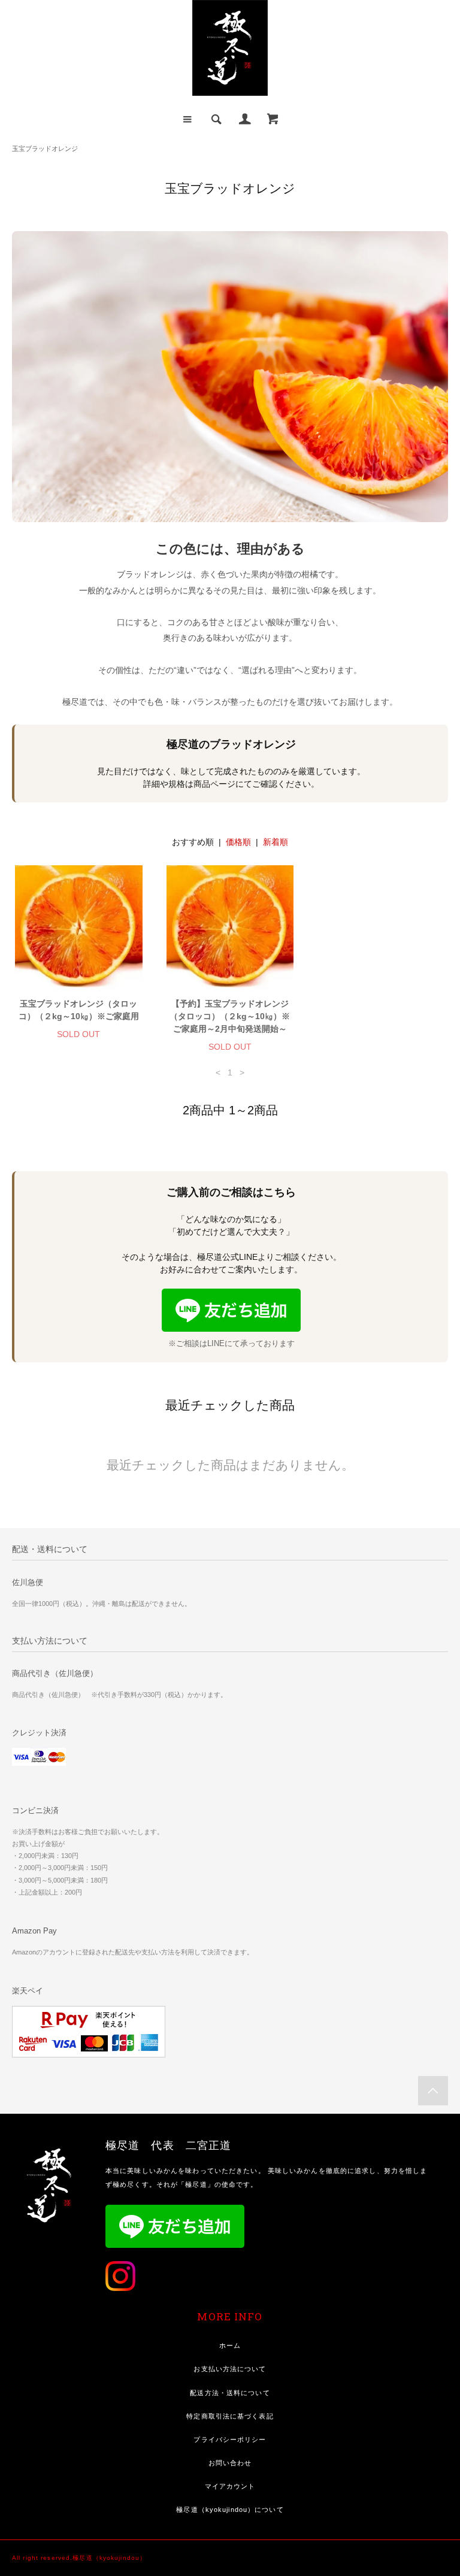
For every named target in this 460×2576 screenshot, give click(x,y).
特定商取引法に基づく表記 (230, 2416)
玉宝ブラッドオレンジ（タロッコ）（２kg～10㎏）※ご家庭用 (79, 1010)
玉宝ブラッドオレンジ (45, 149)
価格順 (238, 842)
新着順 (276, 842)
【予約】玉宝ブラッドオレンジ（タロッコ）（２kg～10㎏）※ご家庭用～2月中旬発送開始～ (230, 1016)
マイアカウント (230, 2486)
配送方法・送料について (230, 2393)
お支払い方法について (230, 2369)
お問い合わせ (230, 2463)
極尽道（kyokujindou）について (230, 2510)
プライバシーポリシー (230, 2439)
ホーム (230, 2345)
